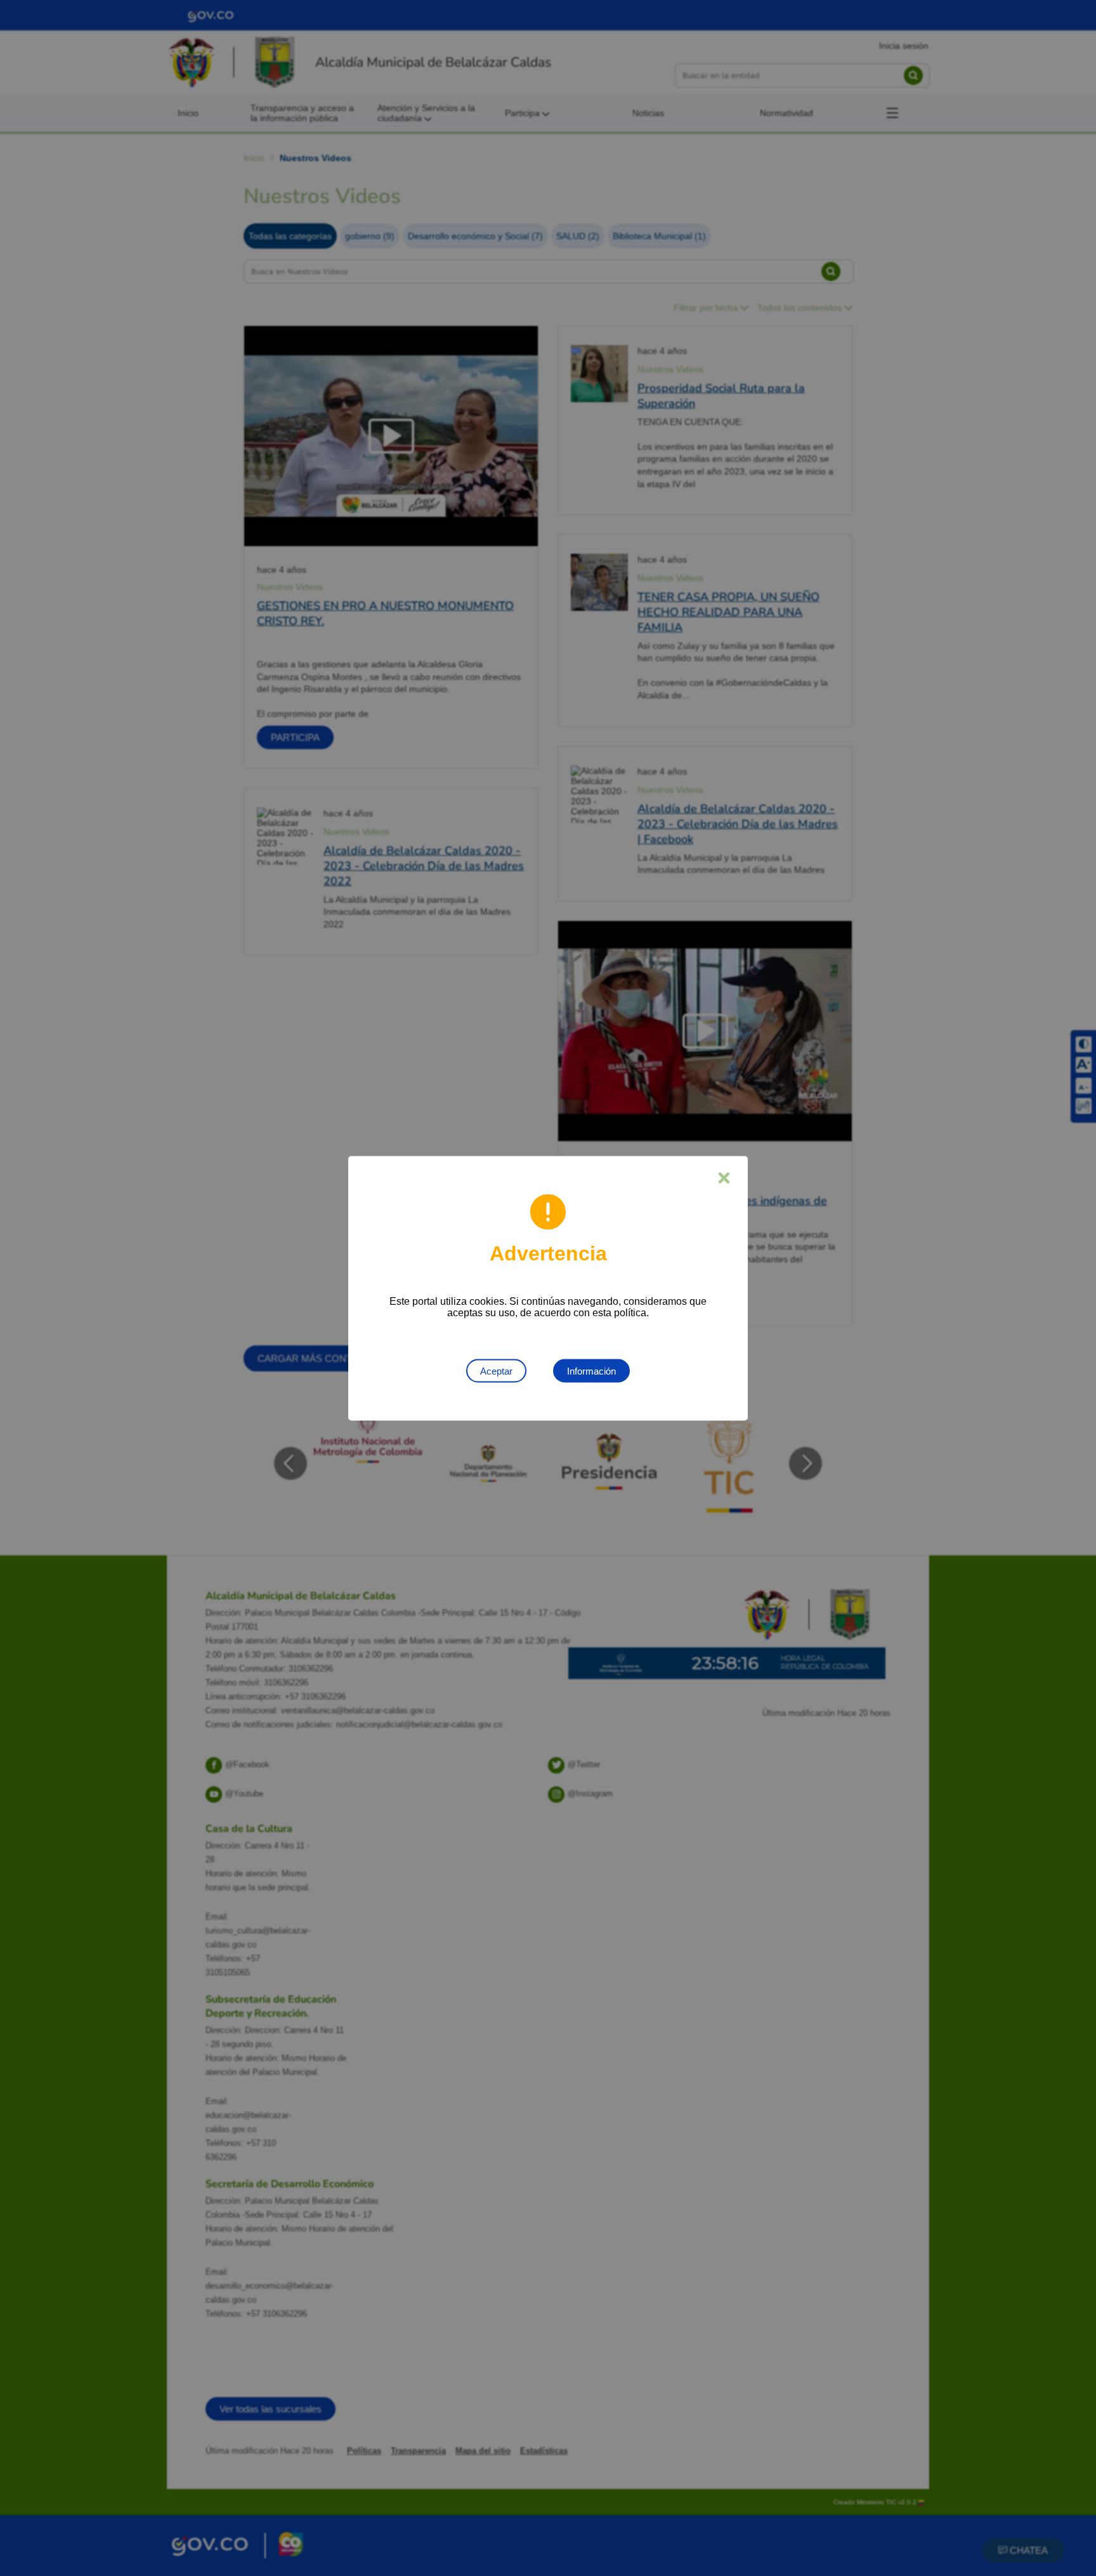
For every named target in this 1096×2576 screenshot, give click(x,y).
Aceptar (496, 1370)
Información (591, 1370)
